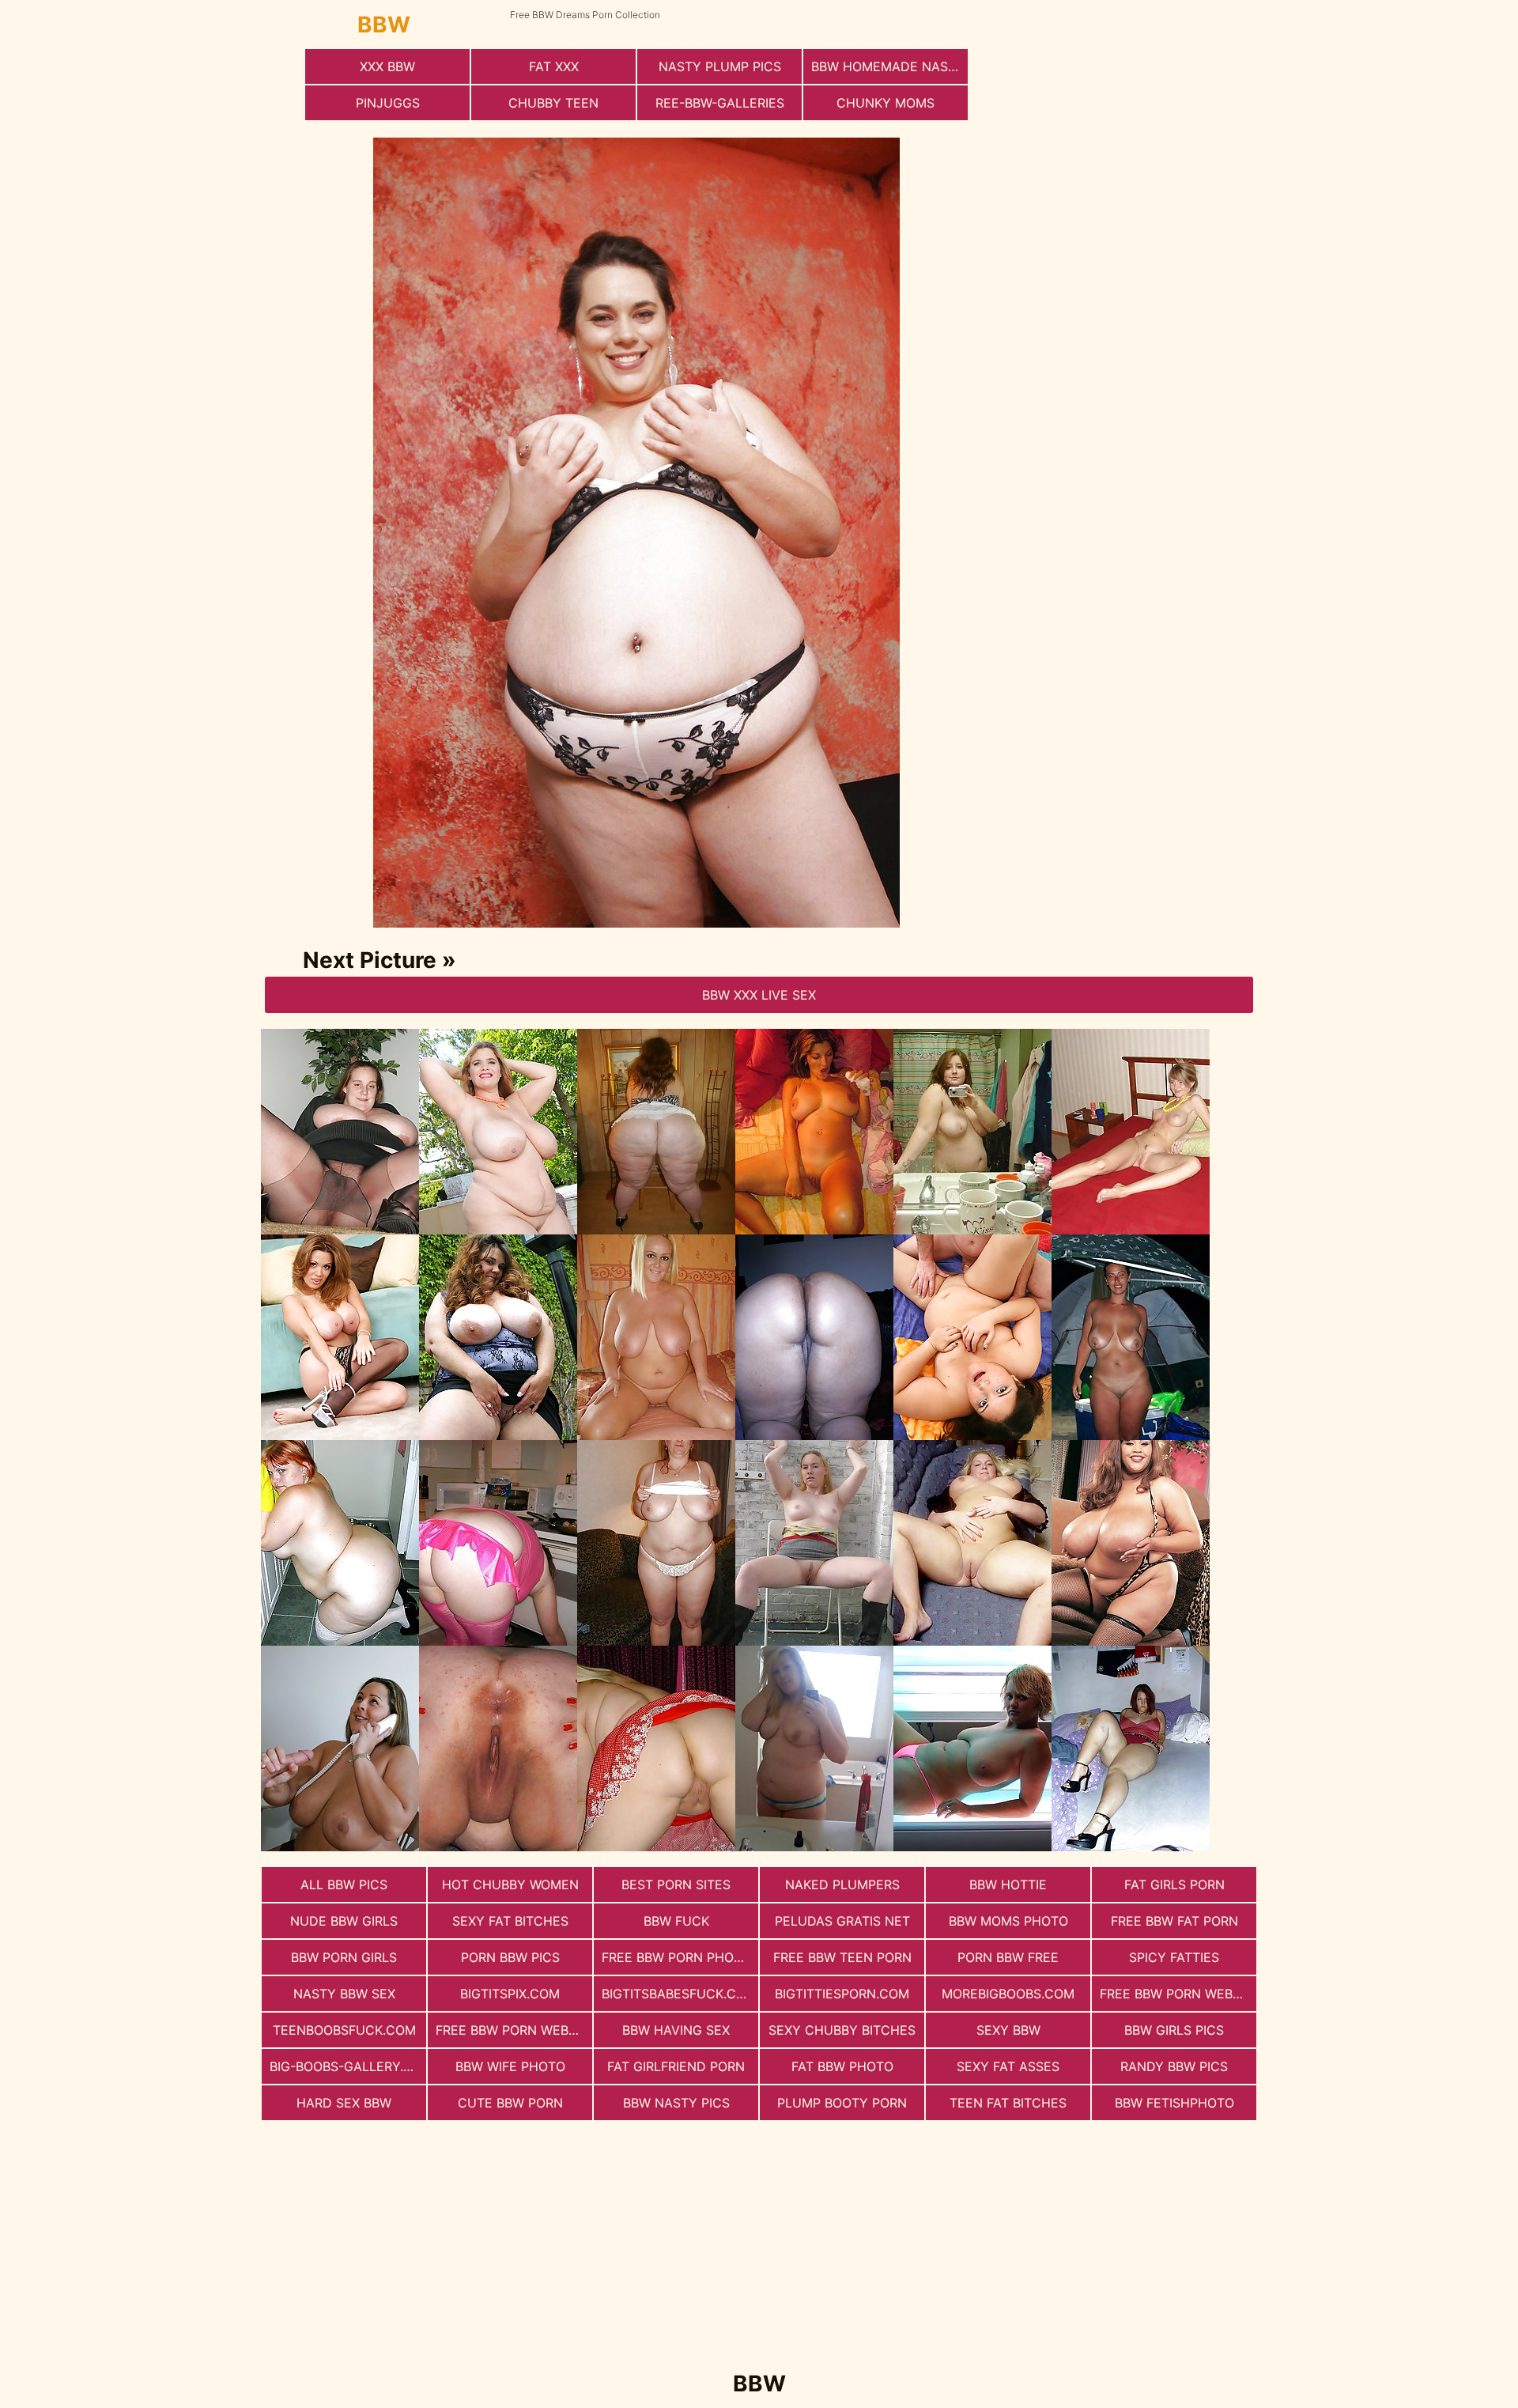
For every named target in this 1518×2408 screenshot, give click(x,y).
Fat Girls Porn (1174, 1884)
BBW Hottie (1008, 1884)
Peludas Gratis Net (842, 1921)
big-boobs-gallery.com (348, 2066)
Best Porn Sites (676, 1884)
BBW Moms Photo (1008, 1921)
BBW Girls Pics (1174, 2030)
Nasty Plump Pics (720, 66)
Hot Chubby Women (510, 1884)
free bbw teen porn (842, 1957)
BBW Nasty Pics (676, 2103)
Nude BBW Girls (344, 1921)
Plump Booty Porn (842, 2103)
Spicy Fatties (1174, 1957)
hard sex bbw (344, 2103)
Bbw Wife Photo (510, 2066)
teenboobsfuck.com (344, 2030)
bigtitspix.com (510, 1994)
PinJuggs (388, 103)
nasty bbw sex (344, 1994)
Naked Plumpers (842, 1884)
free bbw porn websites (514, 2030)
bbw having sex (676, 2030)
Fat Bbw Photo (842, 2066)
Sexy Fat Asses (1008, 2066)
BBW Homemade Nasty (888, 66)
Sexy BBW (1008, 2030)
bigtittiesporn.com (842, 1994)
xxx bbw (387, 66)
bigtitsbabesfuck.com (679, 1994)
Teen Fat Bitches (1008, 2103)
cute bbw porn (510, 2103)
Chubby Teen (553, 103)
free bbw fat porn (1174, 1921)
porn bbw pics (510, 1957)
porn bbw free (1008, 1957)
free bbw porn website (1178, 1994)
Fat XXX (554, 66)
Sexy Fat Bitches (510, 1921)
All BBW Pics (344, 1884)
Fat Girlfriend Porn (676, 2066)
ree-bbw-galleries (720, 103)
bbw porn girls (344, 1957)
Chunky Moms (885, 103)
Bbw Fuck (676, 1921)
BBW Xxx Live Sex (759, 995)
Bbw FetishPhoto (1174, 2103)
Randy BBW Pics (1174, 2066)
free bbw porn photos (680, 1957)
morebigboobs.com (1008, 1994)
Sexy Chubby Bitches (842, 2030)
